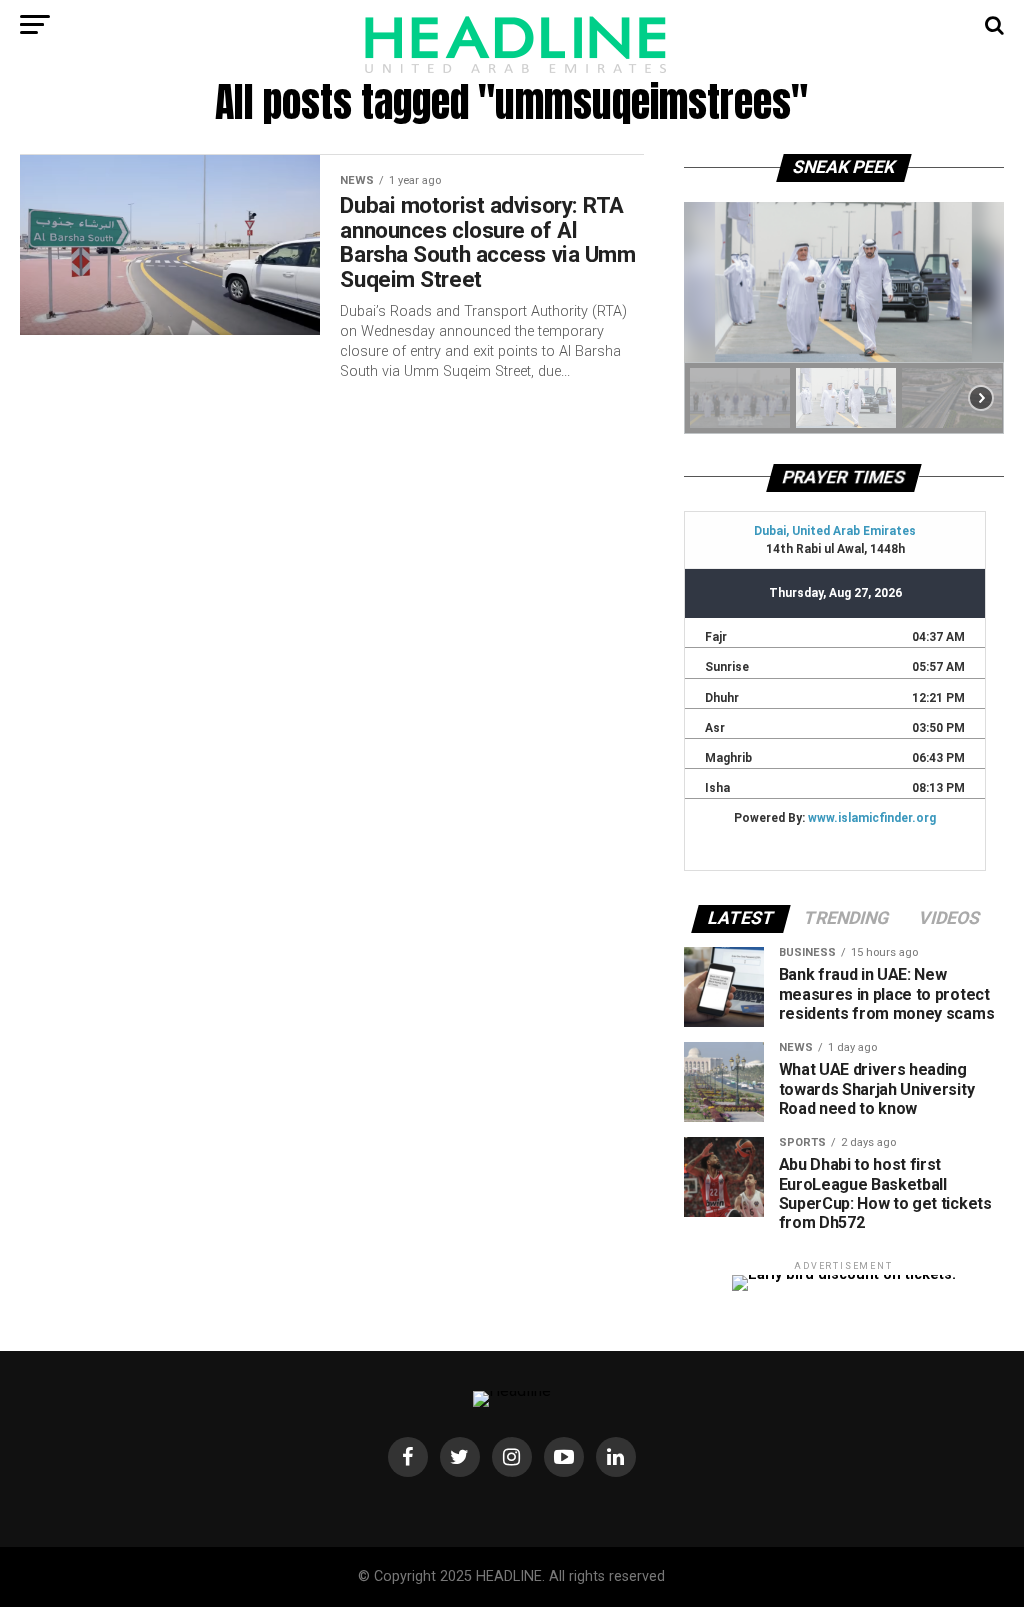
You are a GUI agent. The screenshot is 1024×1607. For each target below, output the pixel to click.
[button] (740, 398)
